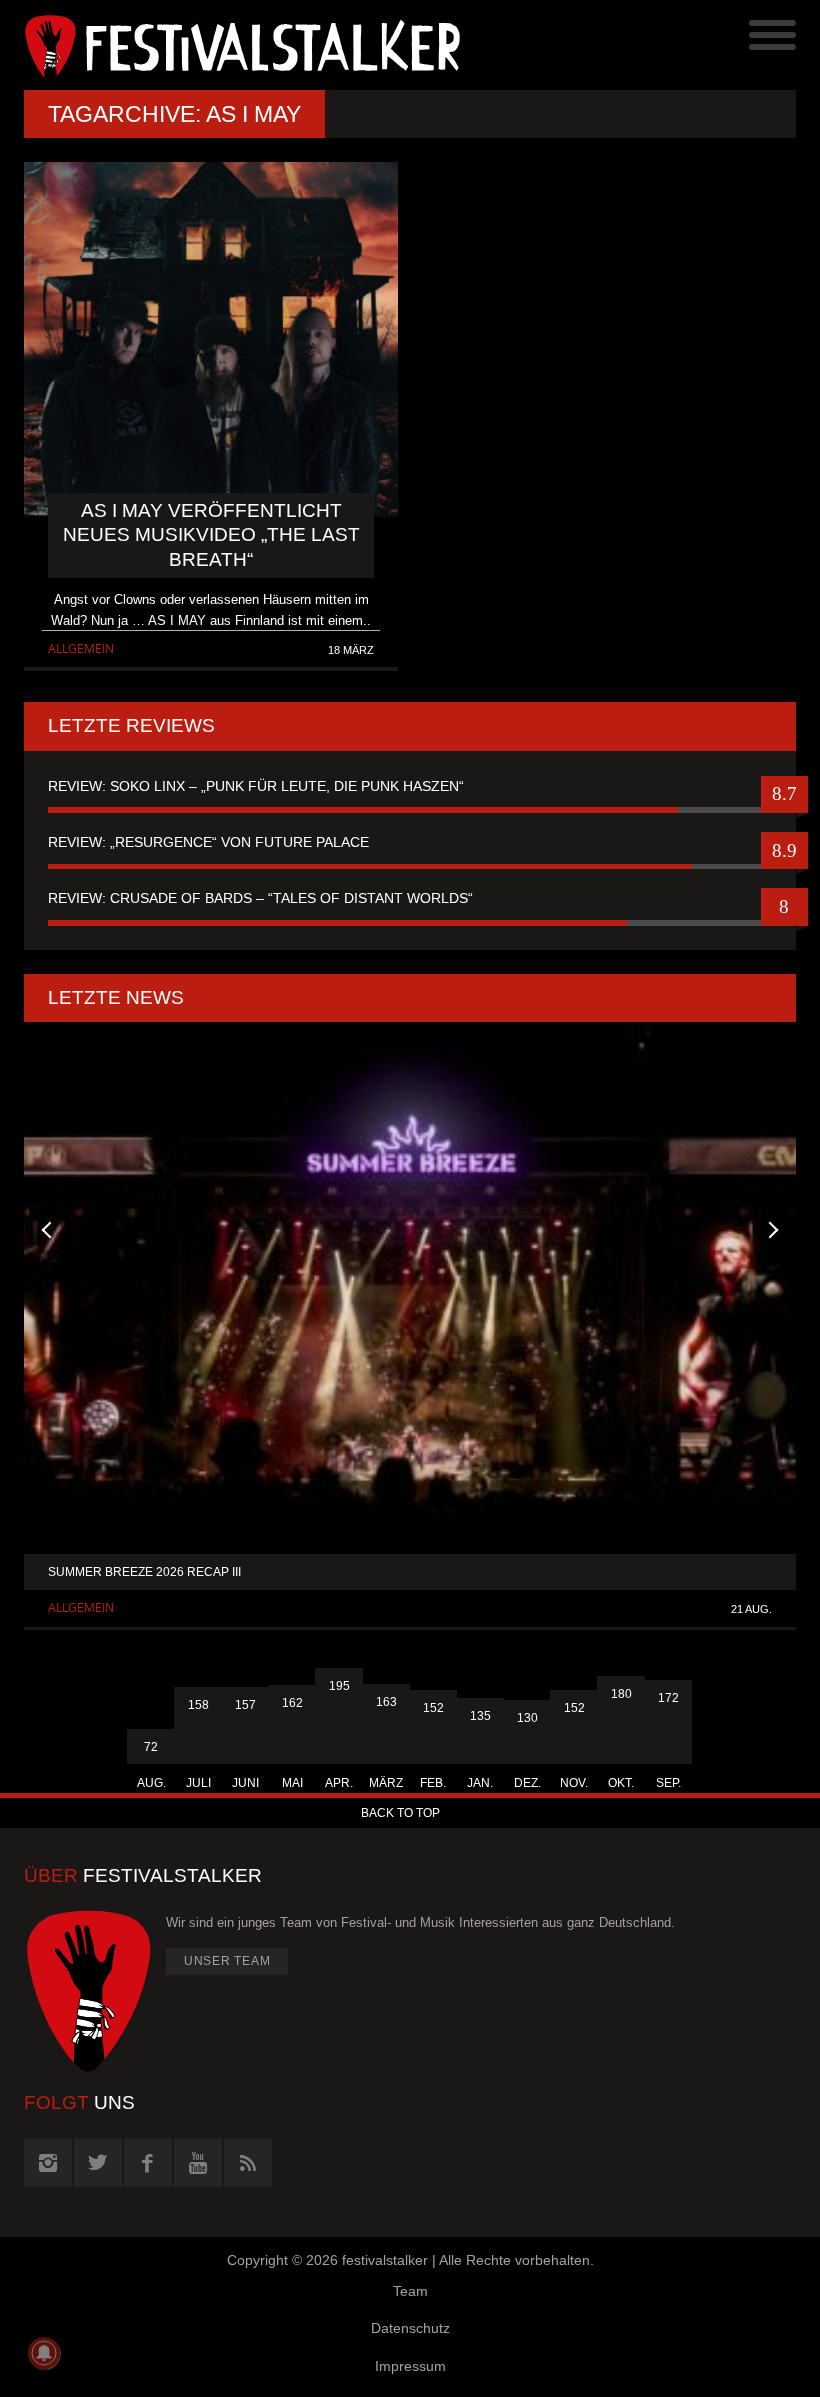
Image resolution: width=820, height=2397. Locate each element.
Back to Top (400, 1813)
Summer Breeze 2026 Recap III (144, 1572)
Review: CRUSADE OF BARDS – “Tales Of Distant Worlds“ (260, 898)
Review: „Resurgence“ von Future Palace (208, 842)
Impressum (410, 2366)
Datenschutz (410, 2328)
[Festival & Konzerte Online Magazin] (217, 45)
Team (410, 2291)
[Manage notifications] (44, 2353)
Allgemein (81, 648)
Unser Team (227, 1961)
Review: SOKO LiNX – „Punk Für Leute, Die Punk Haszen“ (256, 786)
